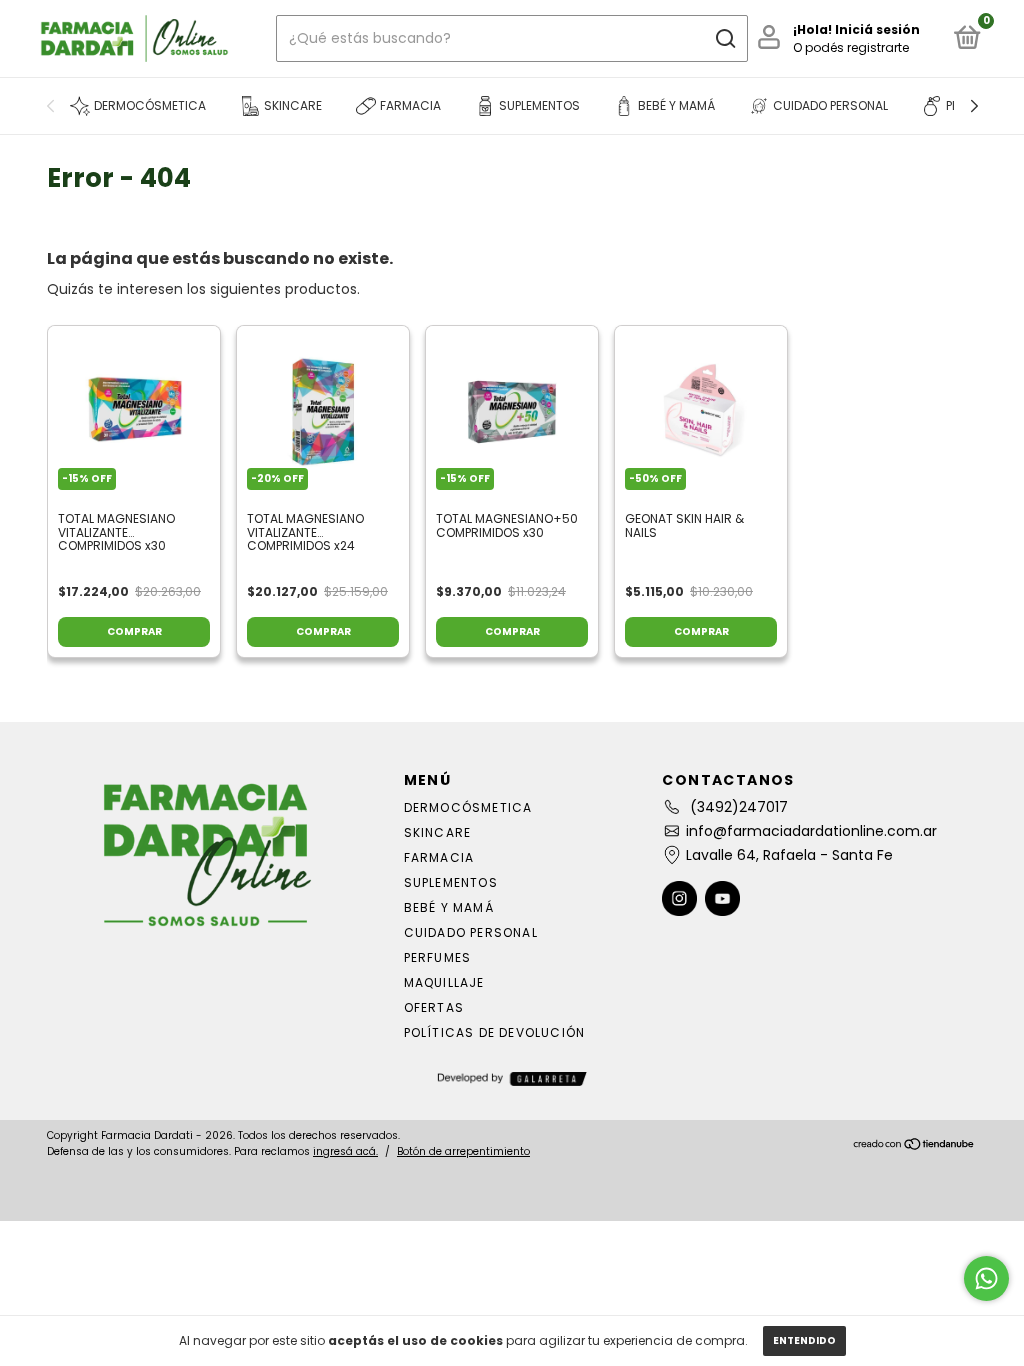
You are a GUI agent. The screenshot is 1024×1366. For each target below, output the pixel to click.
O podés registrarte (851, 47)
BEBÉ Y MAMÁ (449, 907)
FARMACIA (439, 857)
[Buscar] (724, 39)
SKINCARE (438, 832)
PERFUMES (438, 957)
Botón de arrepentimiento (463, 1151)
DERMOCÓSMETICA (468, 807)
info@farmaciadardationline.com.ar (811, 831)
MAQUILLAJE (444, 982)
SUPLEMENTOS (451, 882)
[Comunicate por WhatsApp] (986, 1278)
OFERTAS (434, 1007)
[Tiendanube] (914, 1146)
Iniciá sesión (877, 29)
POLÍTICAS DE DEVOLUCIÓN (495, 1032)
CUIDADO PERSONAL (471, 932)
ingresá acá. (345, 1151)
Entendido (804, 1340)
